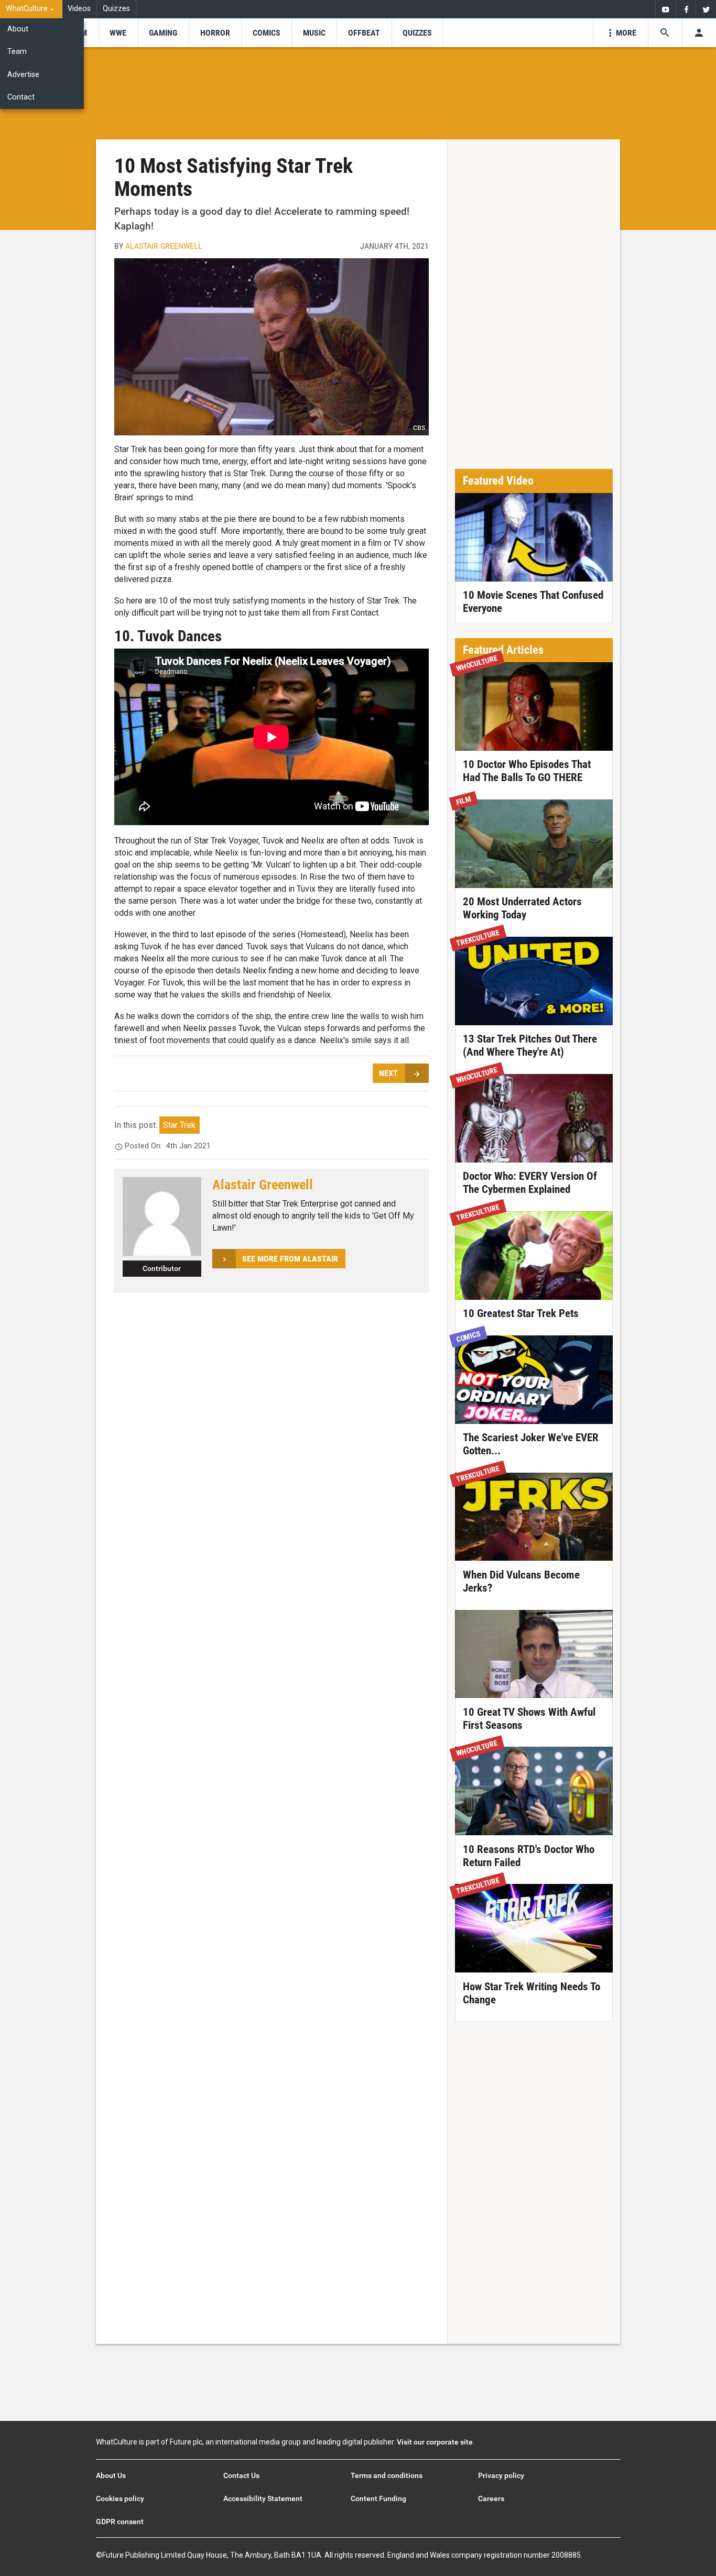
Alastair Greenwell (164, 246)
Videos (79, 9)
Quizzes (116, 9)
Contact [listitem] (21, 97)
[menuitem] (31, 9)
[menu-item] (118, 33)
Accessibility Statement (263, 2498)
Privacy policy (501, 2475)
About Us (111, 2475)
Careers (491, 2498)
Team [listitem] (17, 52)
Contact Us (241, 2475)
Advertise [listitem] (23, 75)
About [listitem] (18, 29)
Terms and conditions (387, 2475)
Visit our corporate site (435, 2442)
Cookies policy (120, 2498)
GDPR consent (120, 2522)
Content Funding (378, 2498)
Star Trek (179, 1125)
